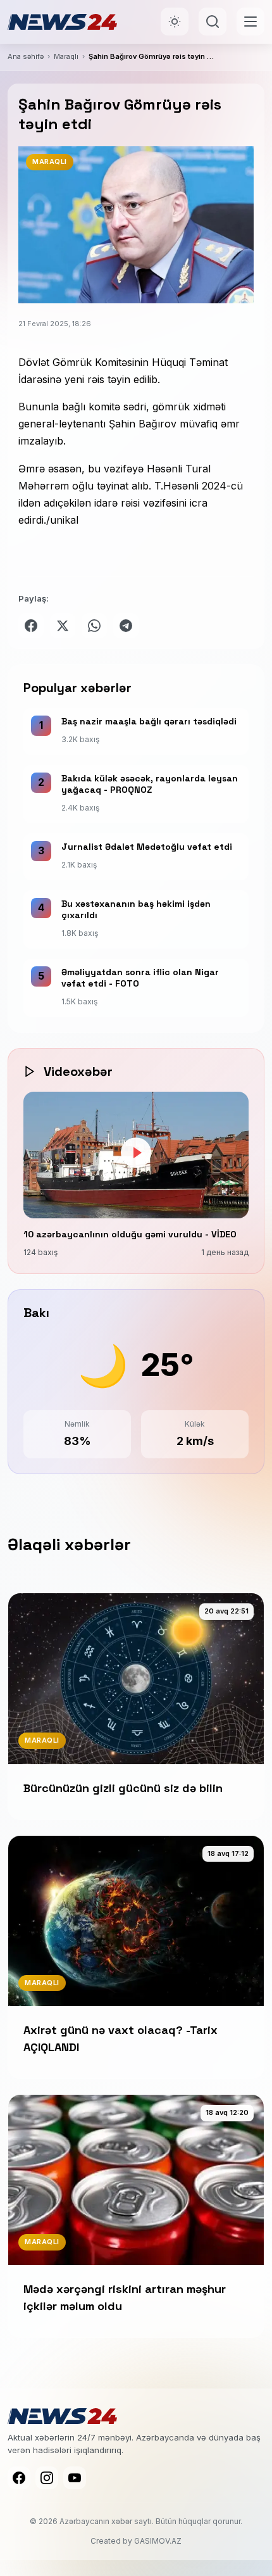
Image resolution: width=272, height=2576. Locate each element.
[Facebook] (19, 2478)
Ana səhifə (26, 56)
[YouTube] (75, 2478)
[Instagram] (47, 2478)
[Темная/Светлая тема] (175, 22)
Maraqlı (66, 56)
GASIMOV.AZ (158, 2541)
